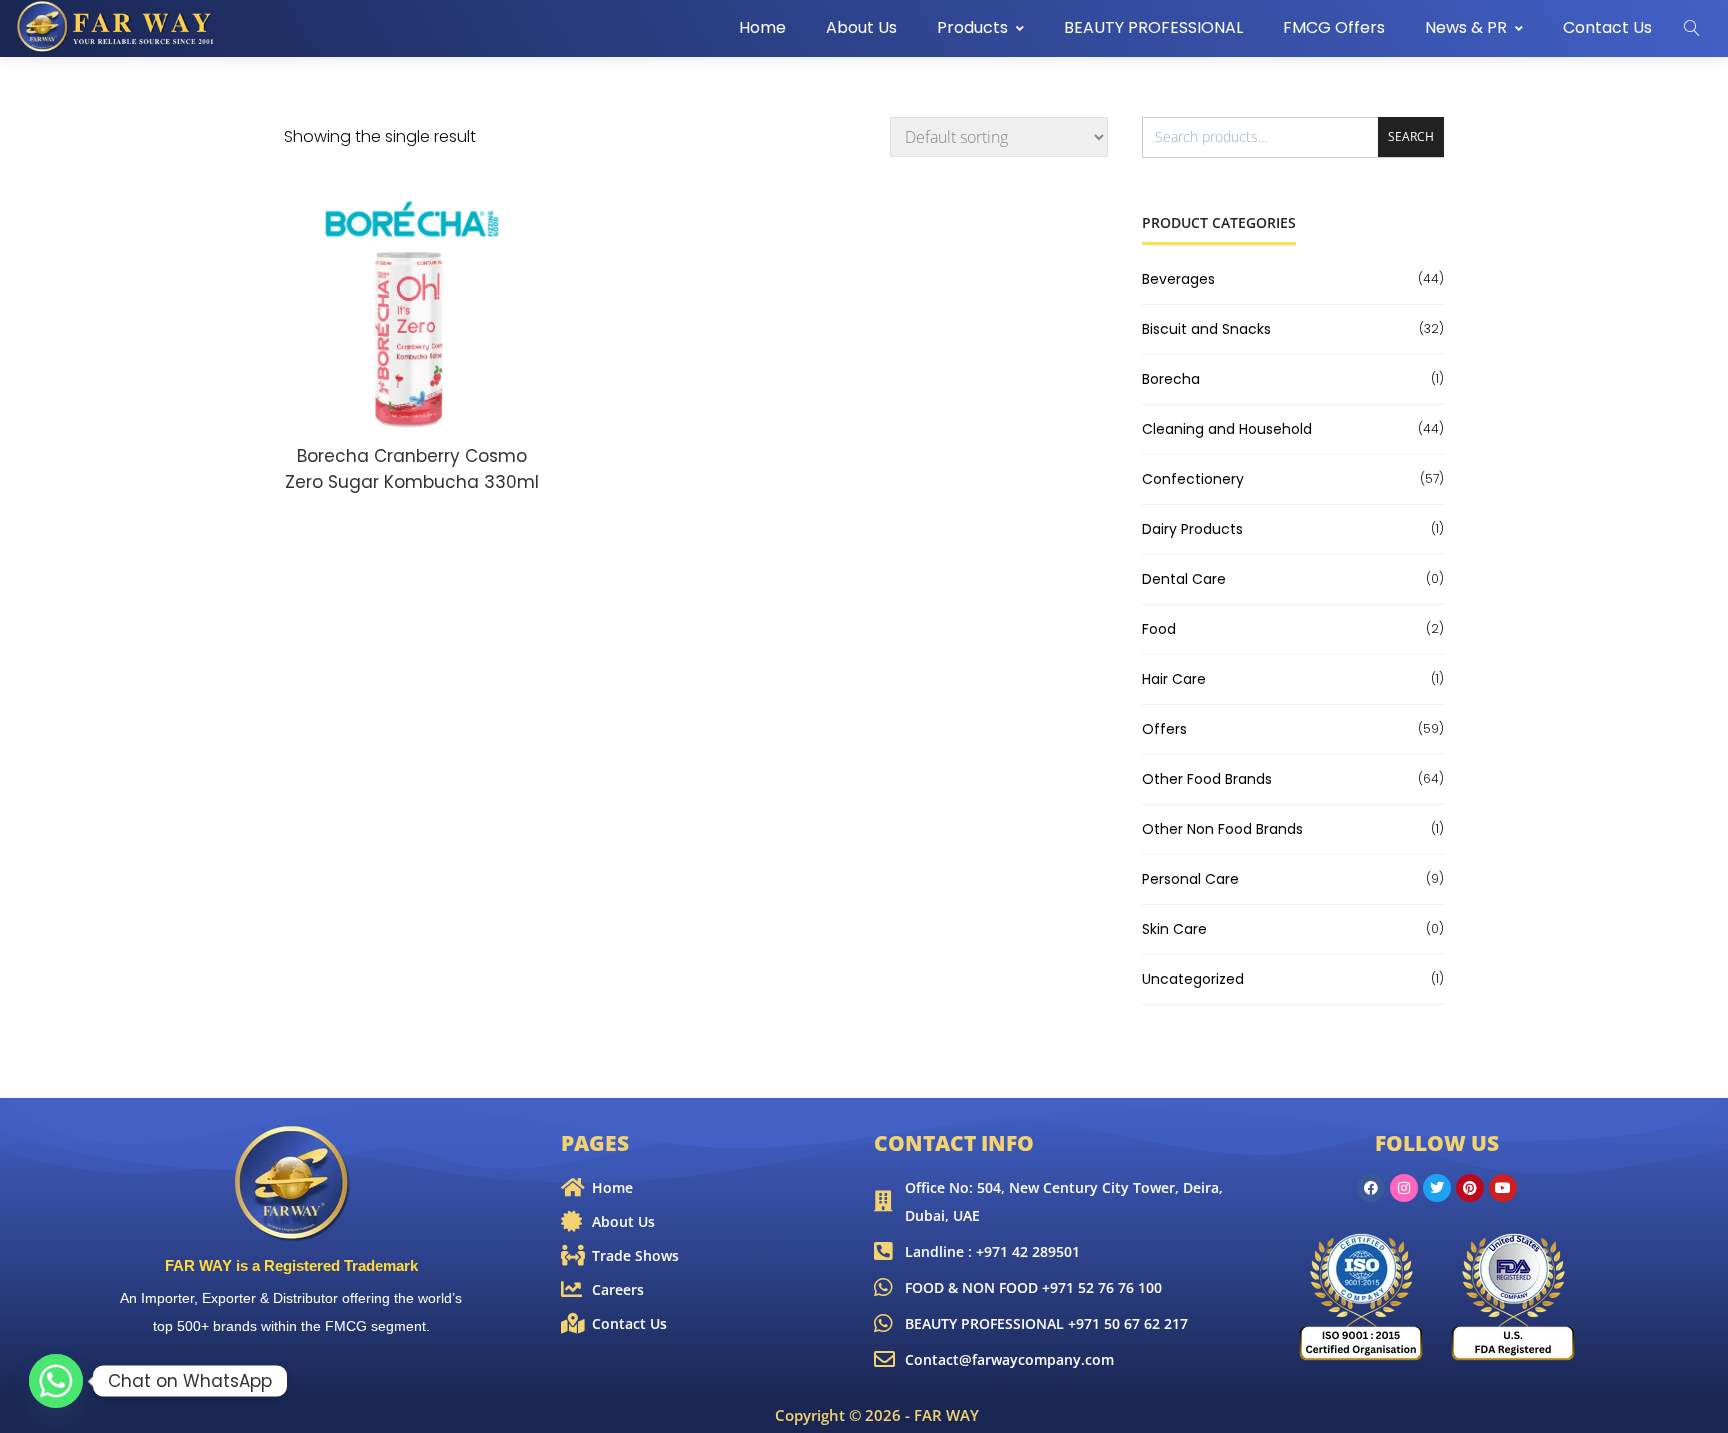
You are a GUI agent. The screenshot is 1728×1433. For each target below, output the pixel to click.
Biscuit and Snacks (1206, 329)
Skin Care (1174, 929)
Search (1411, 136)
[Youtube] (1503, 1188)
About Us (861, 27)
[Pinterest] (1470, 1188)
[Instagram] (1404, 1188)
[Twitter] (1437, 1188)
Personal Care (1190, 879)
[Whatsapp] (56, 1381)
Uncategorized (1193, 979)
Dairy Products (1192, 529)
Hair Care (1174, 679)
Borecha (1171, 379)
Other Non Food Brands (1222, 829)
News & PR (1466, 27)
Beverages (1178, 279)
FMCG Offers (1334, 27)
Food (1159, 629)
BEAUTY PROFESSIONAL (1153, 27)
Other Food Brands (1207, 779)
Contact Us (1607, 27)
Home (762, 27)
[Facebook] (1371, 1188)
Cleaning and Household (1227, 429)
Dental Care (1184, 579)
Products (972, 27)
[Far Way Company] (117, 27)
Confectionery (1193, 479)
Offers (1164, 729)
